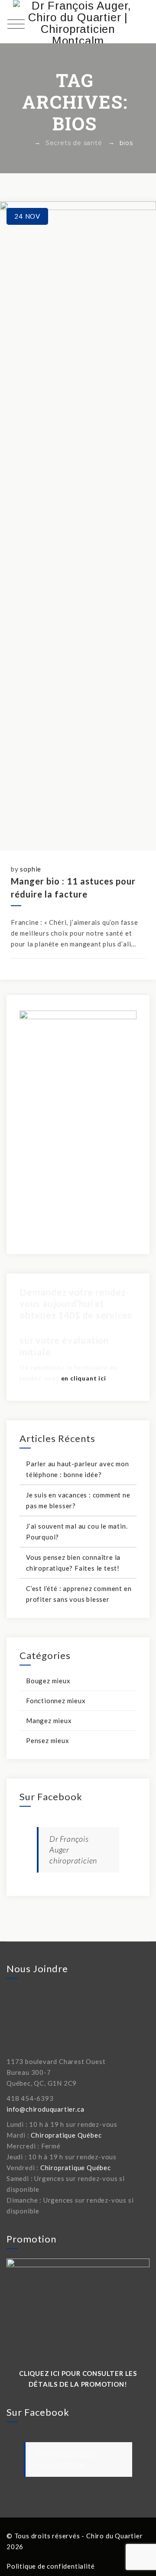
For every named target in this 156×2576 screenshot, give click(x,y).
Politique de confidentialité (50, 2566)
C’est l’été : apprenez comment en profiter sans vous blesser (79, 1594)
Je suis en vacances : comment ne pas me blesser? (78, 1500)
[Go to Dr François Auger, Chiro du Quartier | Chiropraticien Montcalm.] (26, 143)
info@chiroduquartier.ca (45, 2109)
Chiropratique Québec (66, 2135)
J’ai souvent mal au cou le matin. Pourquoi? (77, 1531)
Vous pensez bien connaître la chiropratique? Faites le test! (73, 1563)
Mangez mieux (49, 1721)
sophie (31, 869)
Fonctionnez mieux (56, 1701)
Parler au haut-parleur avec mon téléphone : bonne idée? (78, 1469)
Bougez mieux (48, 1681)
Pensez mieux (48, 1740)
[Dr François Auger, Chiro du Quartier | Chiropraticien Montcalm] (78, 22)
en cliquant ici (84, 1378)
